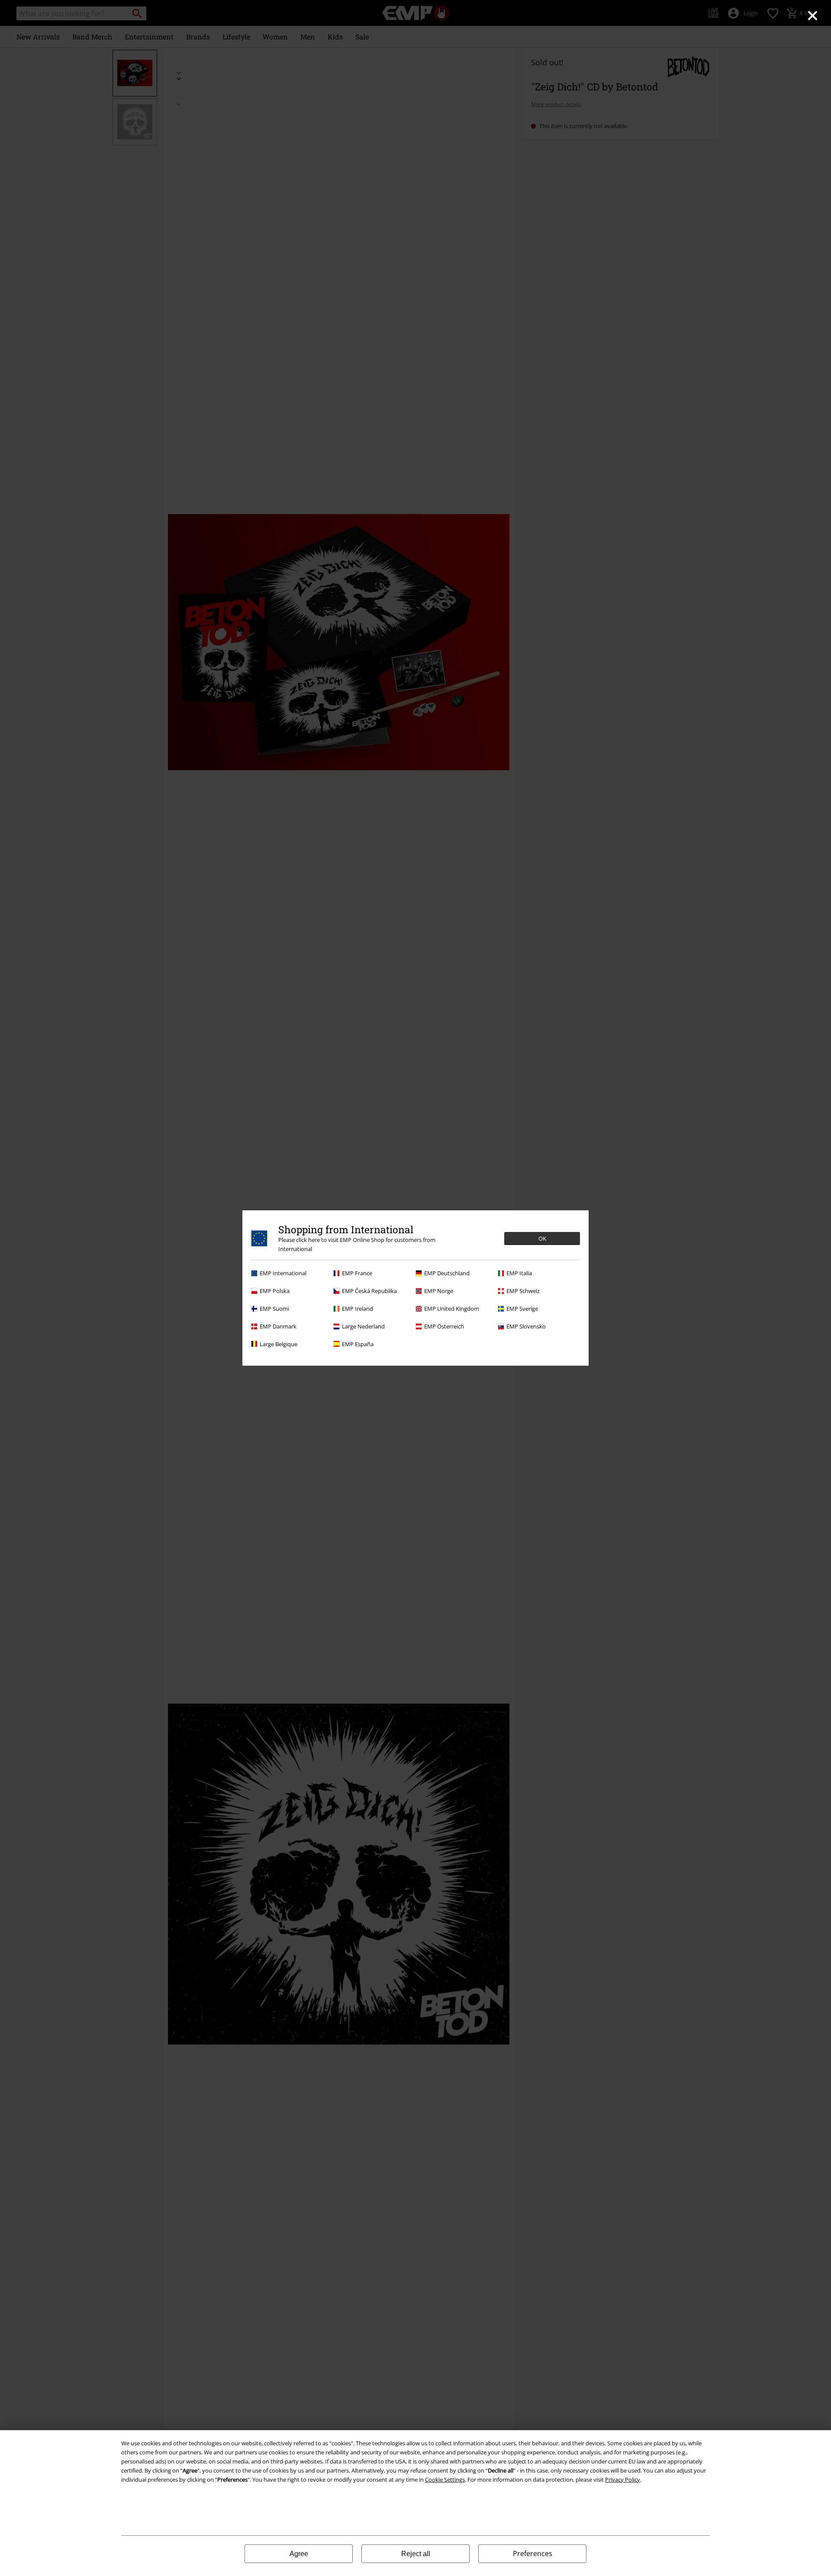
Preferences (533, 2553)
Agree (299, 2554)
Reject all (416, 2554)
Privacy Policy (623, 2480)
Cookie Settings (445, 2480)
